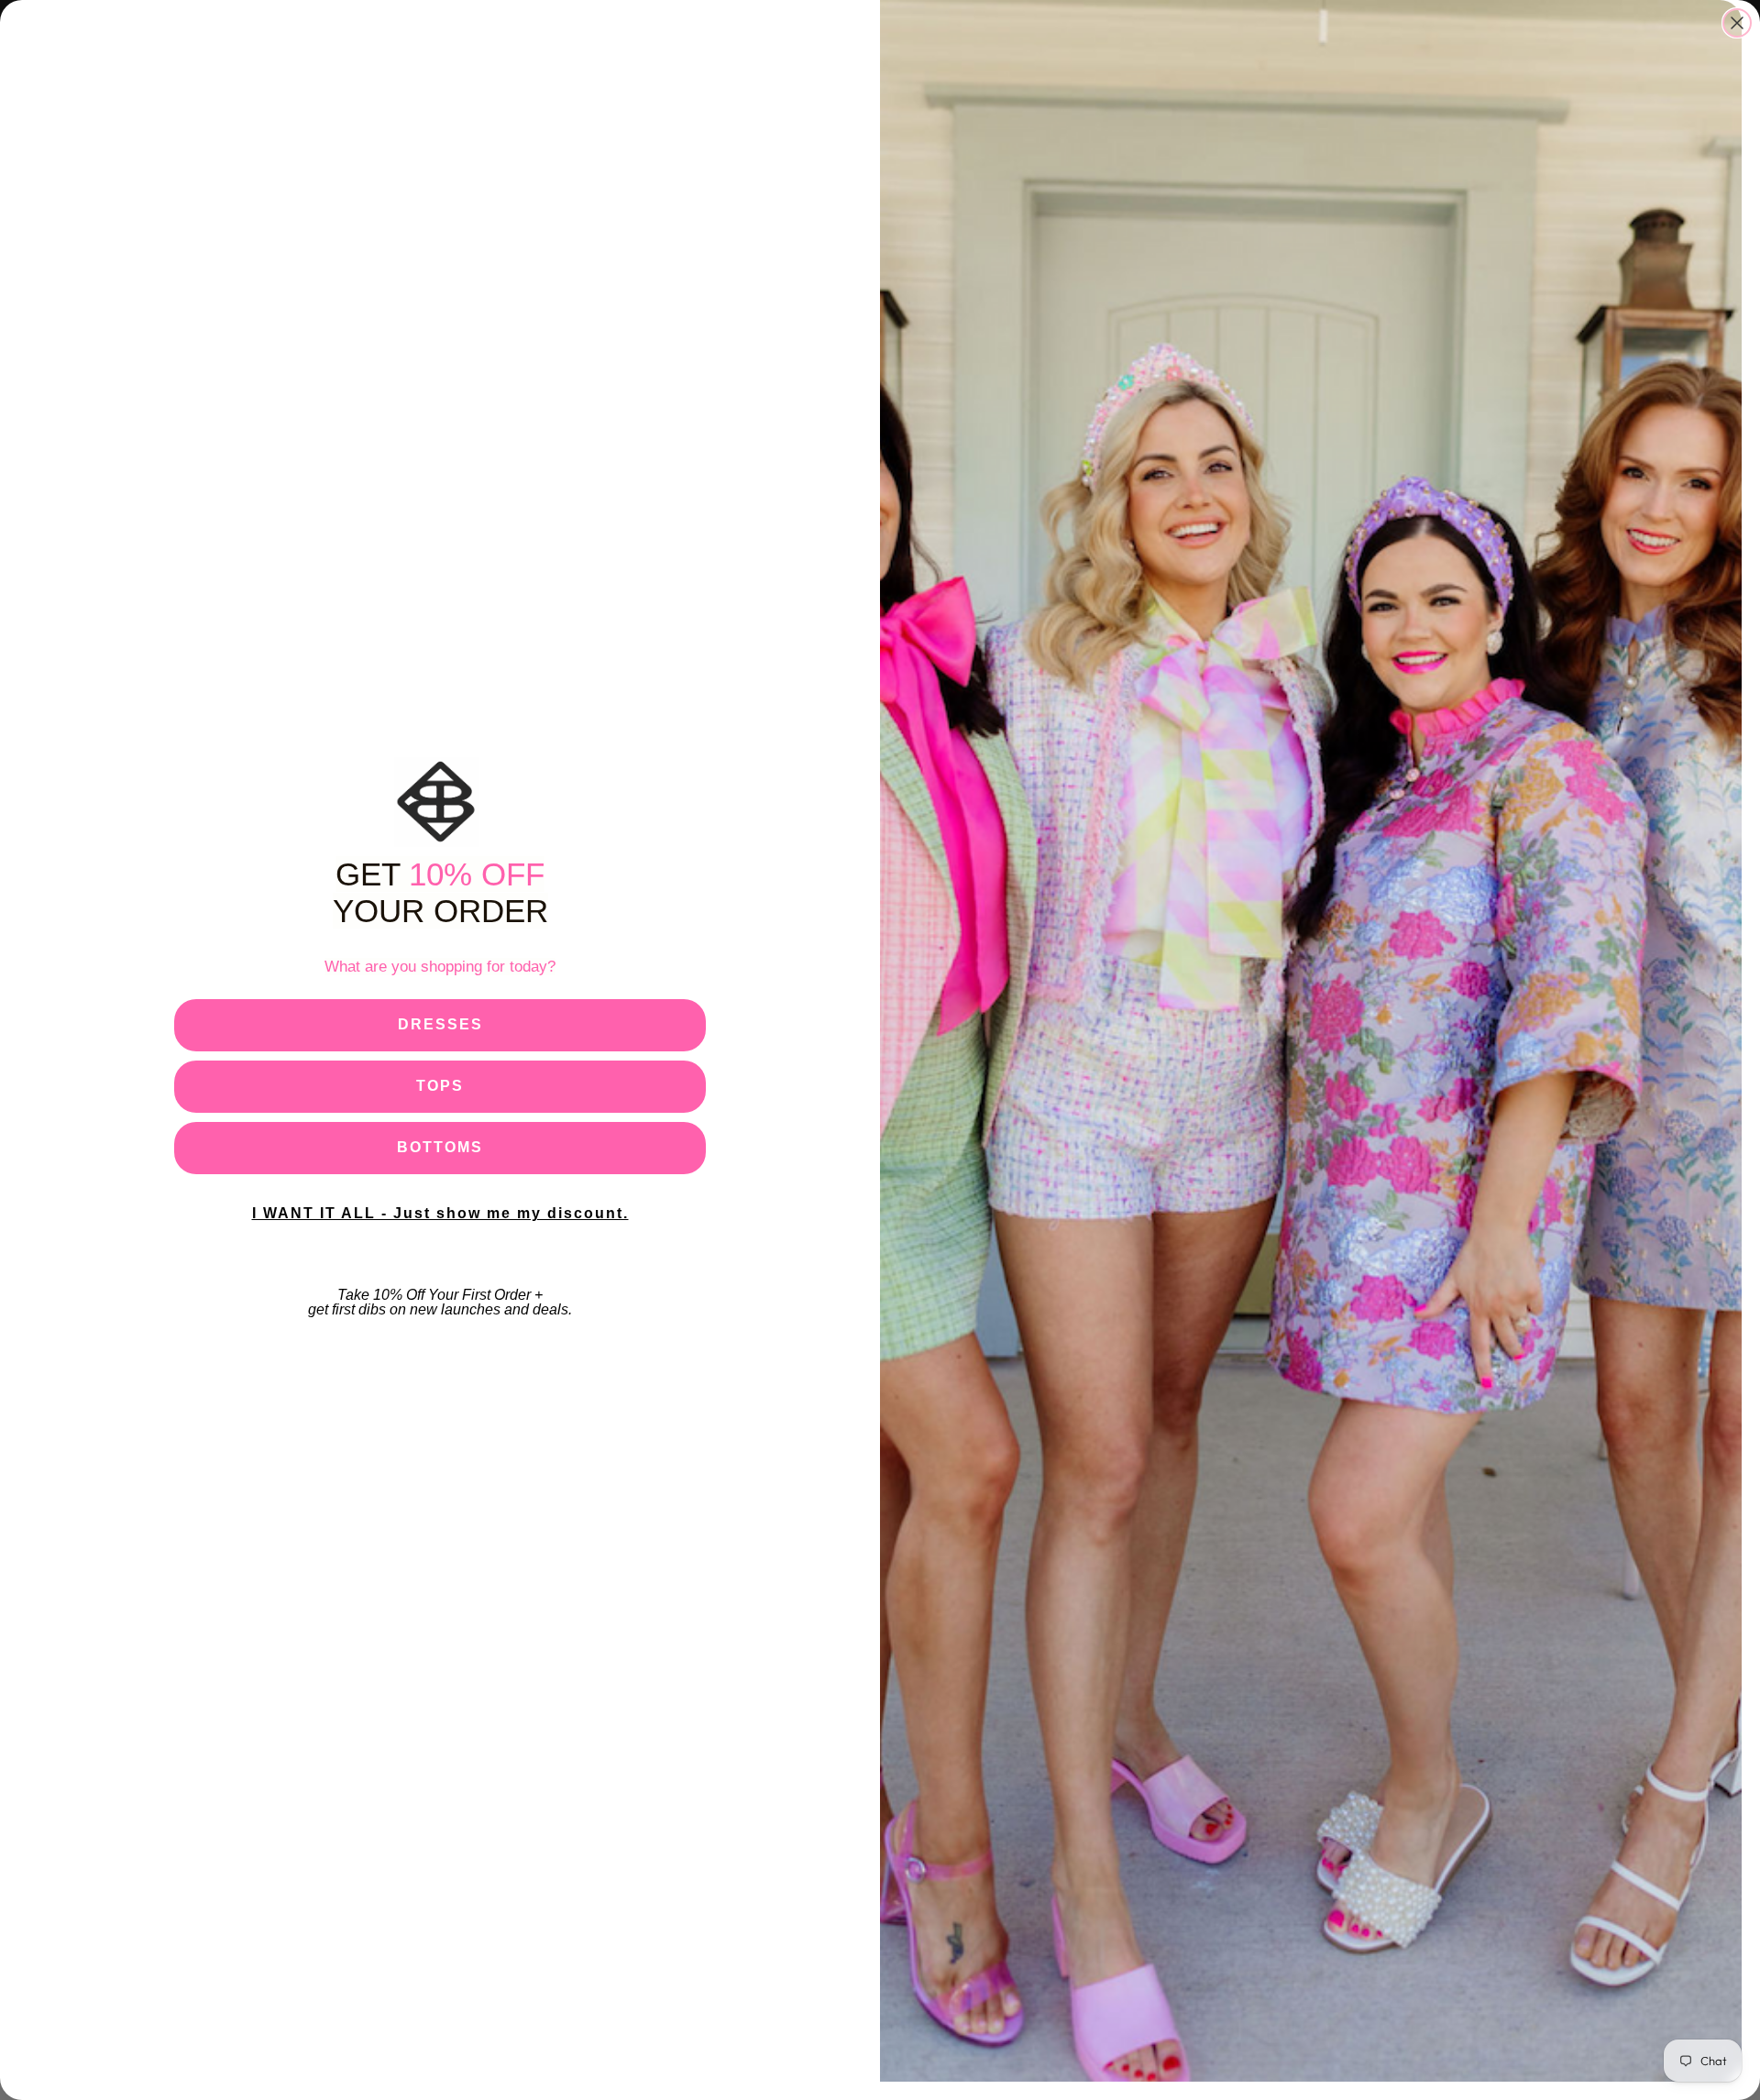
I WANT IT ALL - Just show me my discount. (440, 1213)
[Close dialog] (1737, 23)
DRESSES (440, 1024)
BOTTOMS (440, 1147)
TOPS (440, 1086)
